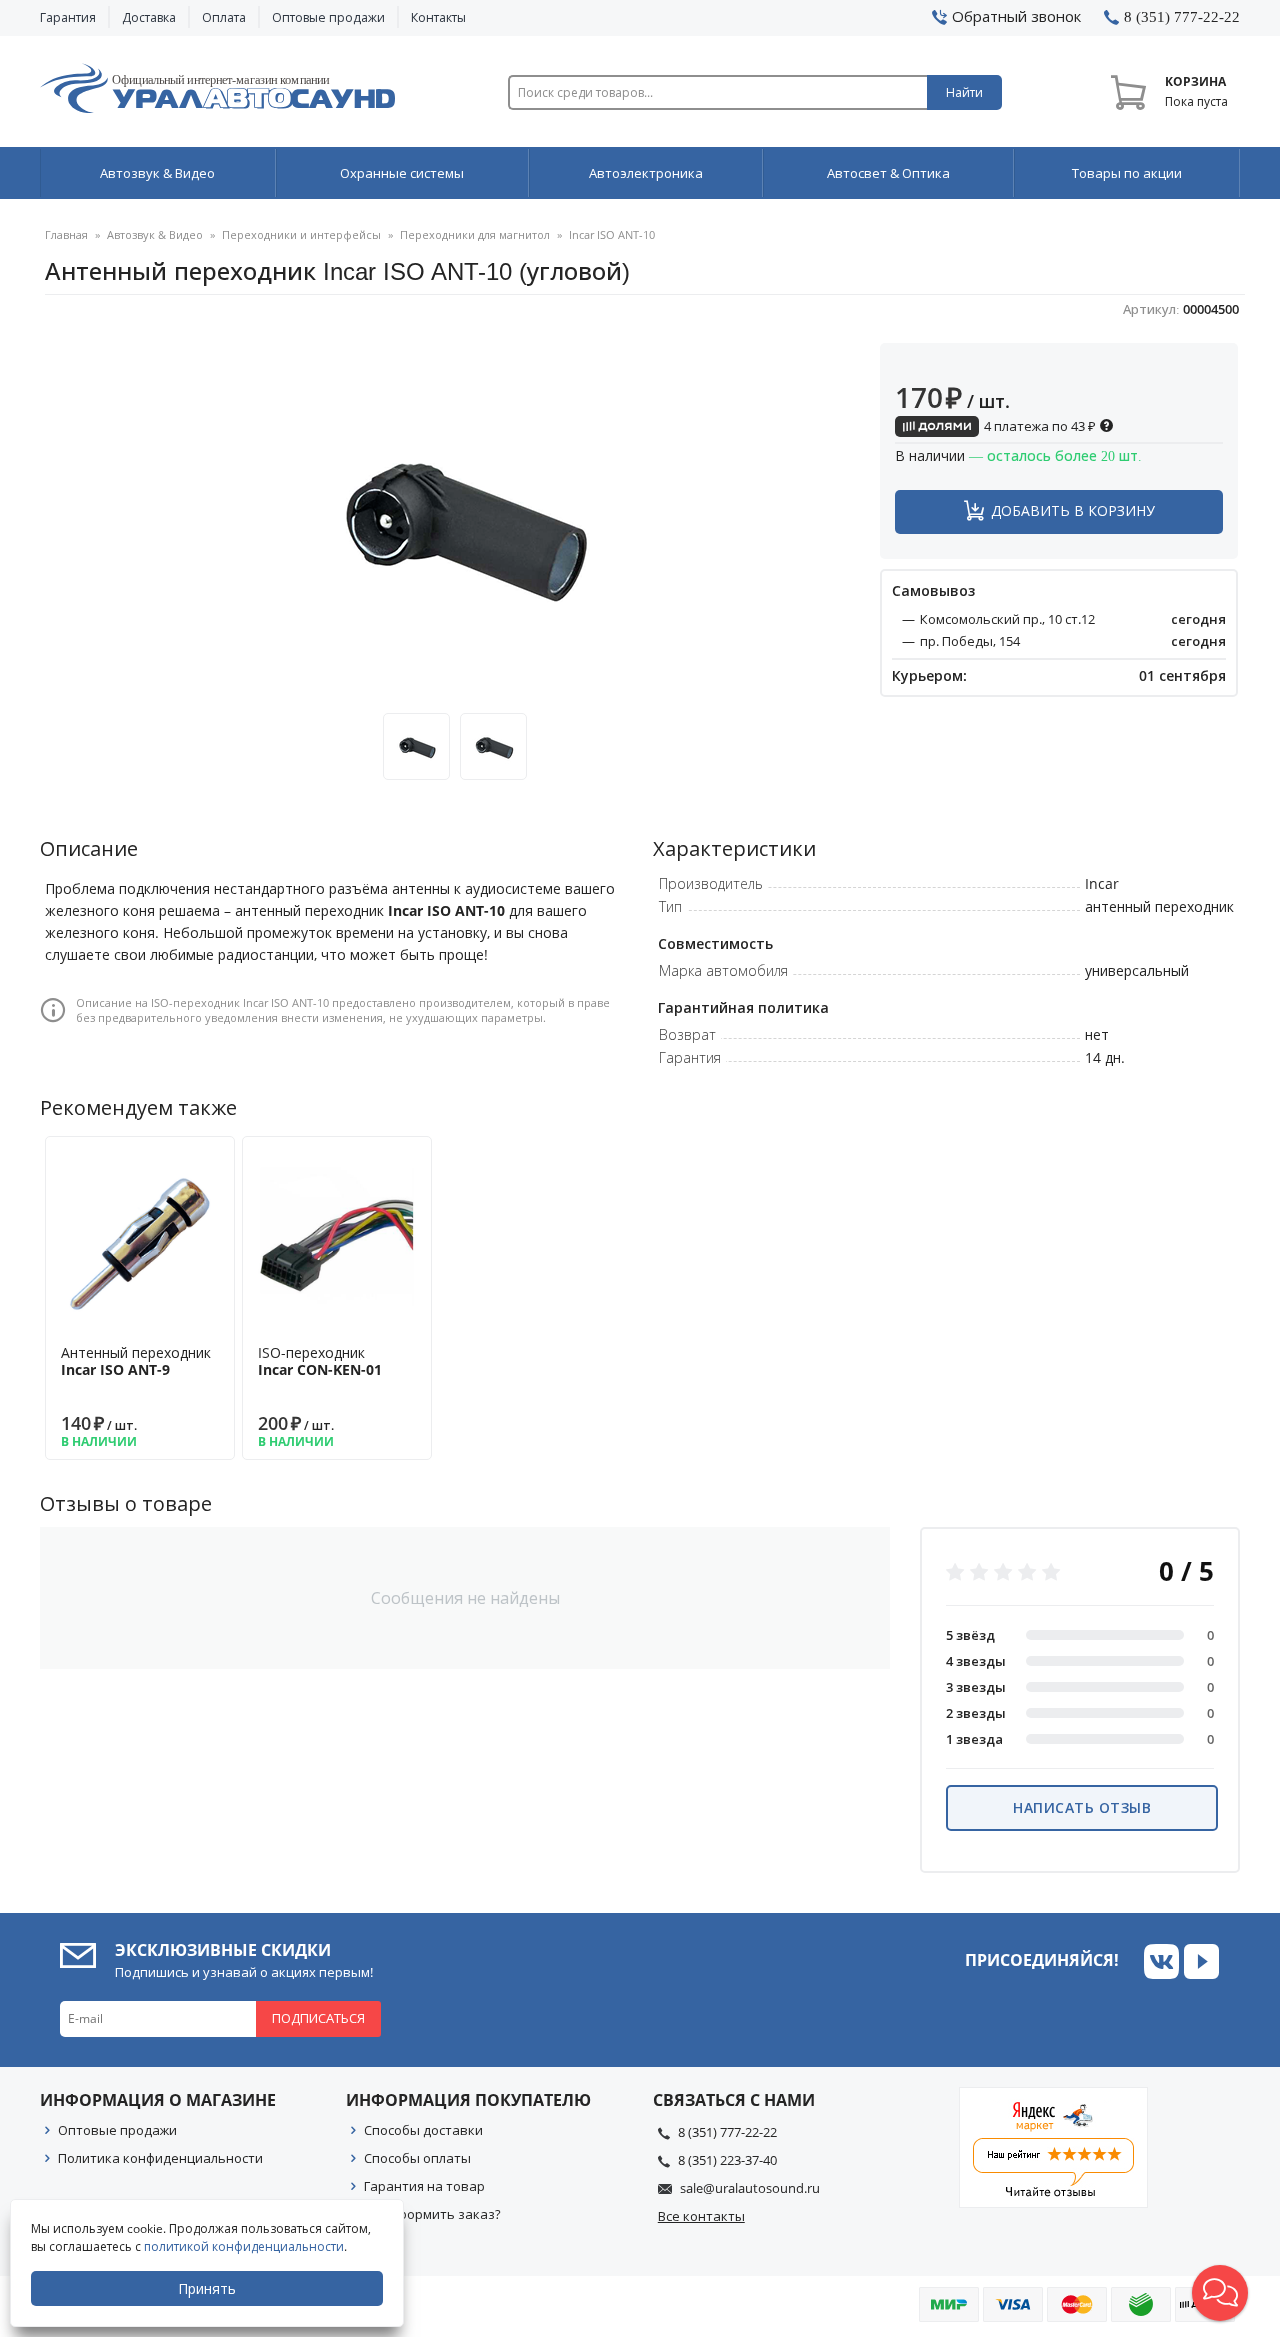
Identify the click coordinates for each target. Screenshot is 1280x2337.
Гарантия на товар (424, 2186)
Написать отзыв (1082, 1807)
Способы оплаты (417, 2158)
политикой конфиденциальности (244, 2246)
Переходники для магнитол (475, 234)
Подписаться (318, 2018)
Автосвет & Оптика (888, 173)
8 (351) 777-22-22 (727, 2132)
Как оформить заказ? (432, 2214)
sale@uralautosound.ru (750, 2188)
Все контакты (701, 2216)
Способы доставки (423, 2130)
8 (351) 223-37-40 (727, 2160)
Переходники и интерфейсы (301, 234)
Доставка (149, 17)
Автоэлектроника (646, 173)
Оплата (224, 17)
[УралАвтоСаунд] (217, 92)
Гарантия (68, 17)
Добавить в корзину (1073, 510)
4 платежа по (1038, 426)
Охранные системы (402, 173)
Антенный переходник (136, 1361)
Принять (207, 2288)
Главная (66, 234)
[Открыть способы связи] (1220, 2293)
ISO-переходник (320, 1361)
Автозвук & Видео (157, 173)
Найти (964, 92)
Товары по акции (1127, 173)
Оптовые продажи (328, 17)
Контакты (438, 17)
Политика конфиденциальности (160, 2158)
